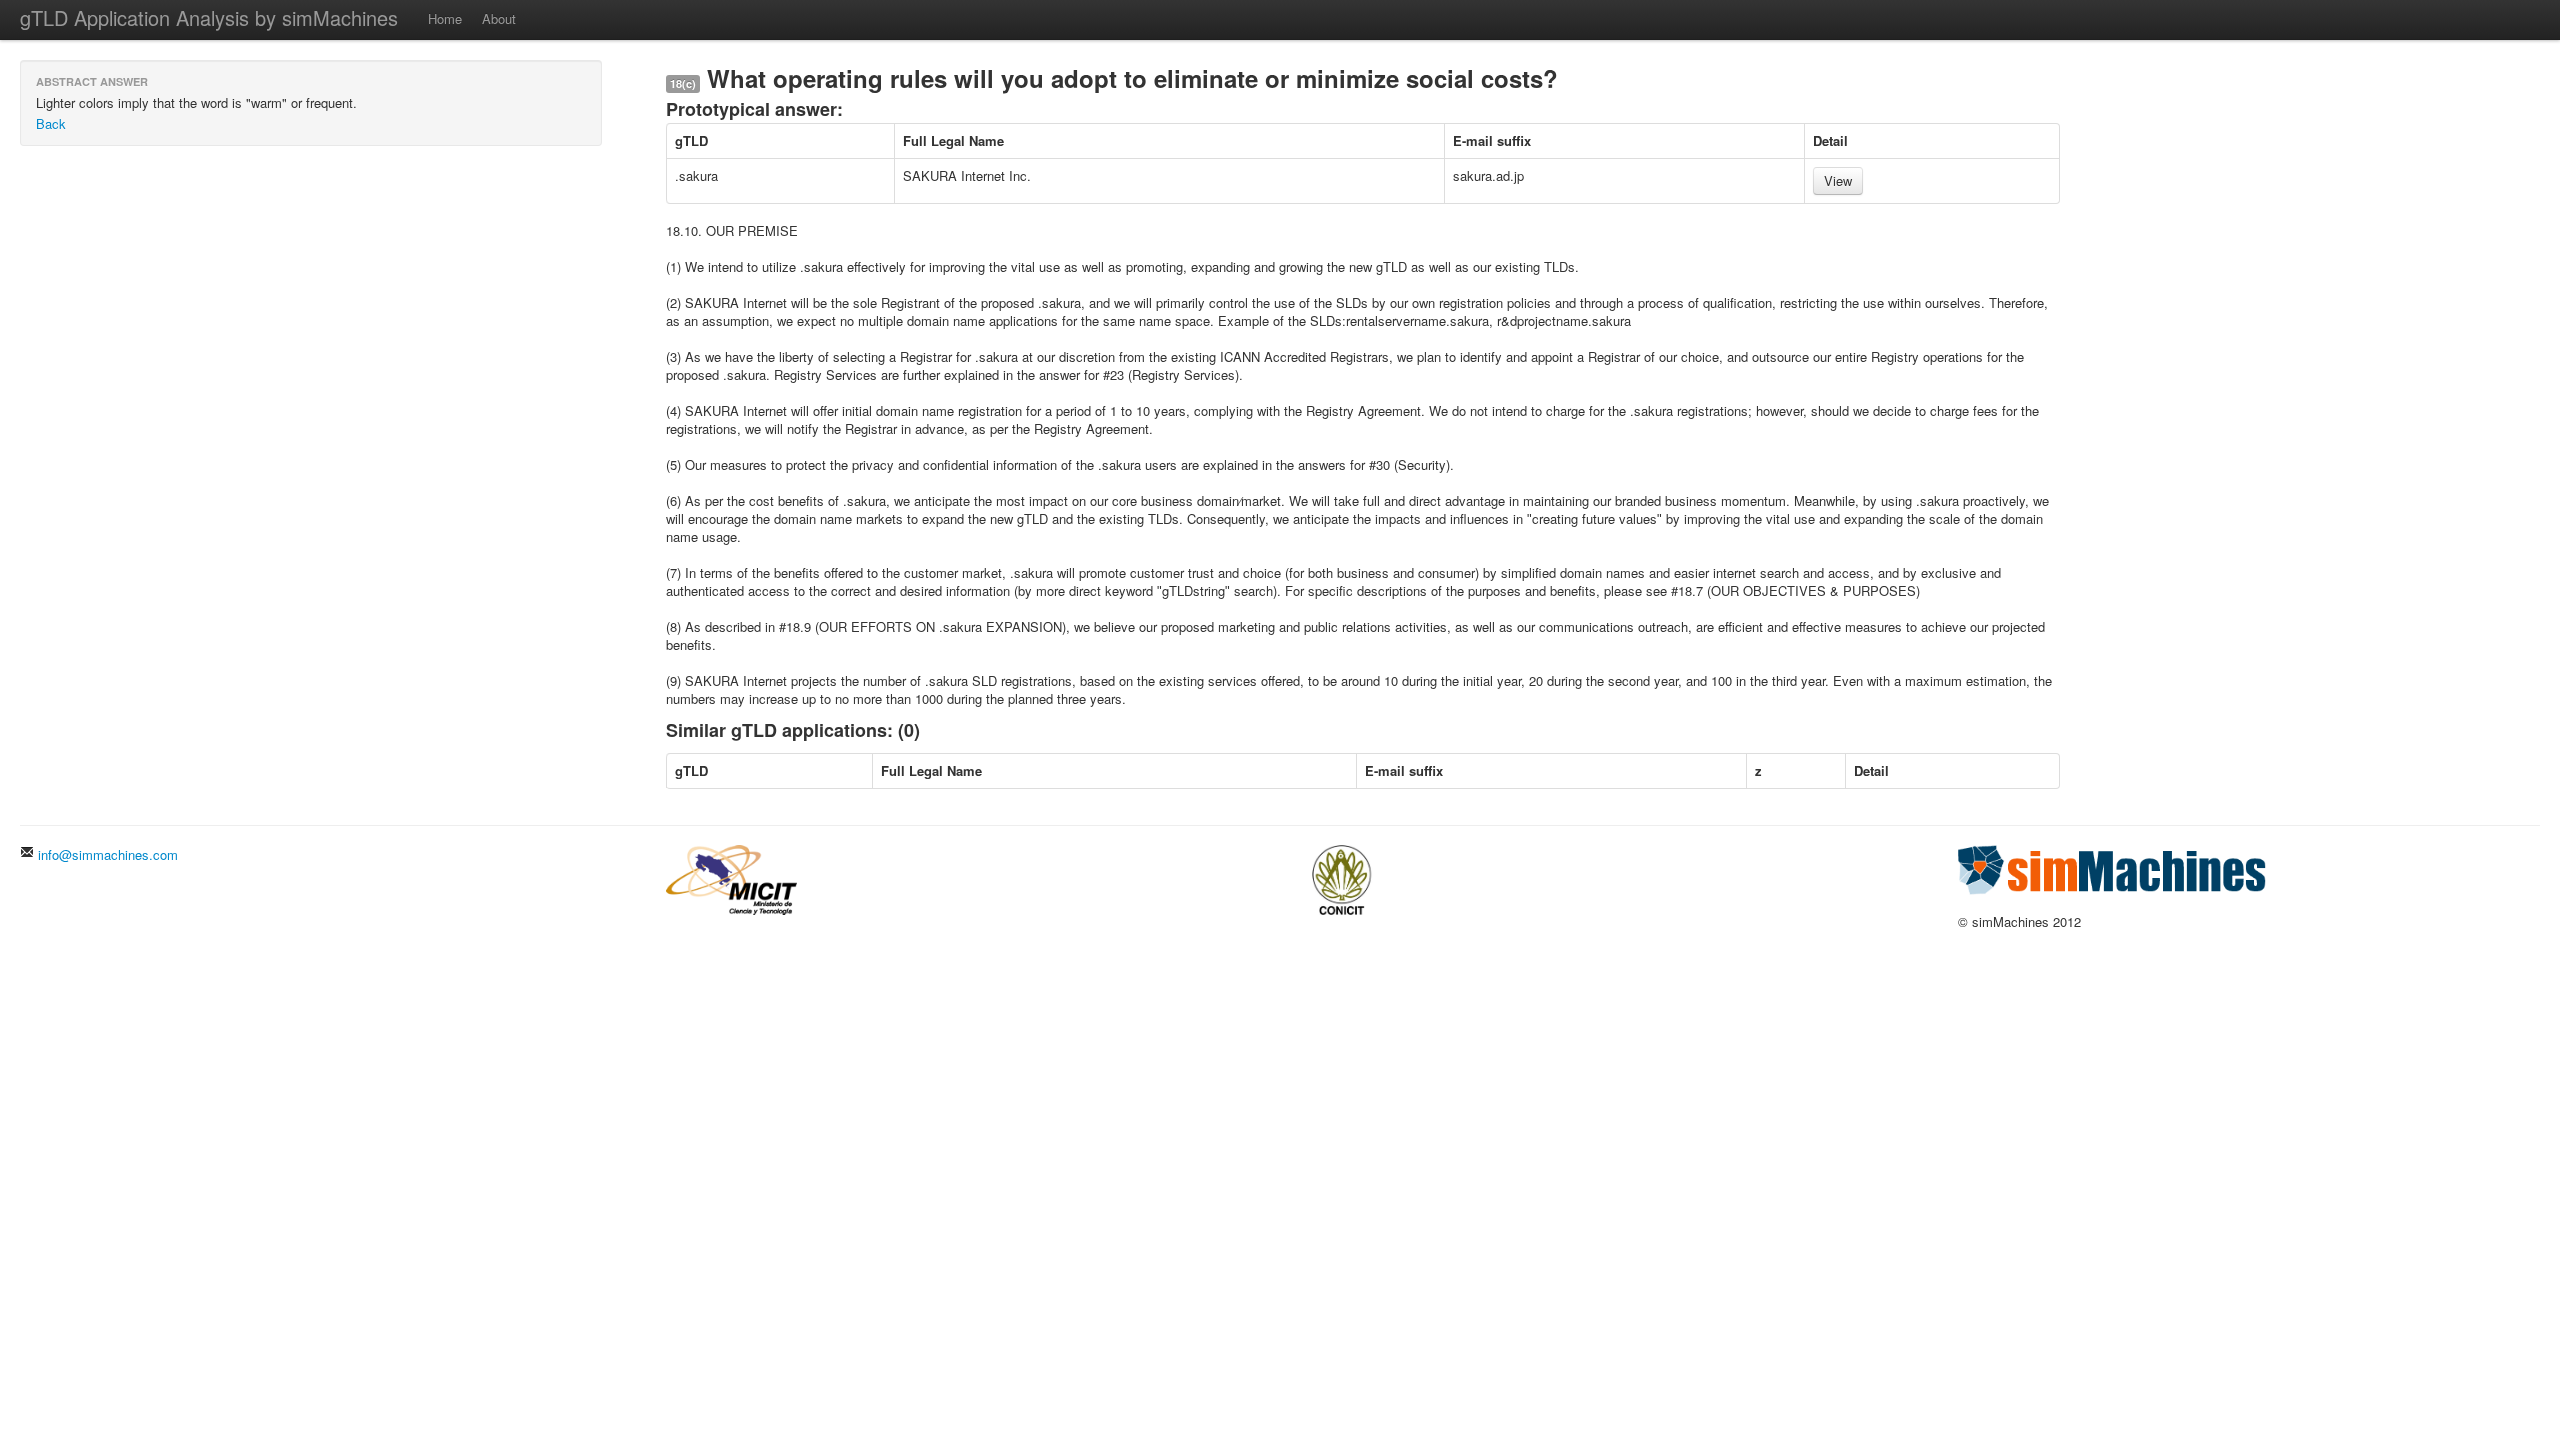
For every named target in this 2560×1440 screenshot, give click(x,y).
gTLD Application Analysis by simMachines (209, 17)
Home (445, 18)
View (1838, 180)
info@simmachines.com (106, 854)
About (499, 18)
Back (51, 123)
